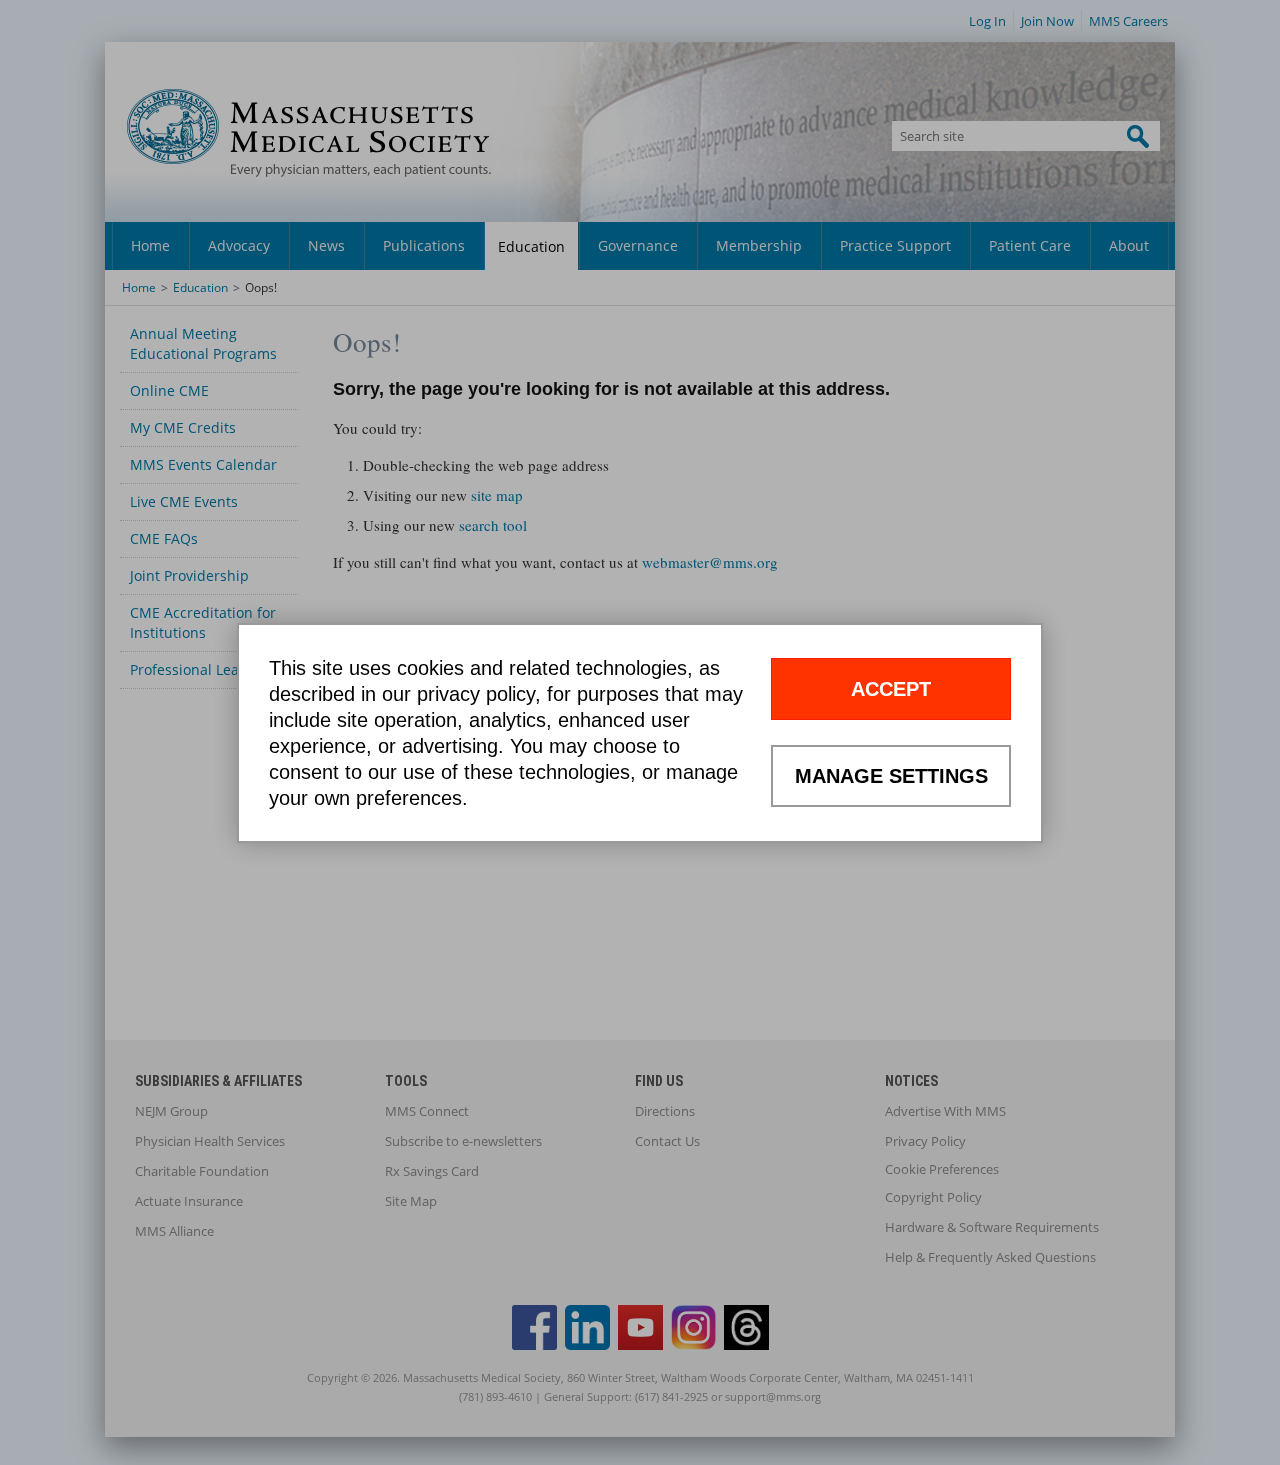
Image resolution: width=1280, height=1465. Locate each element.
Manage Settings (891, 776)
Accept (891, 689)
